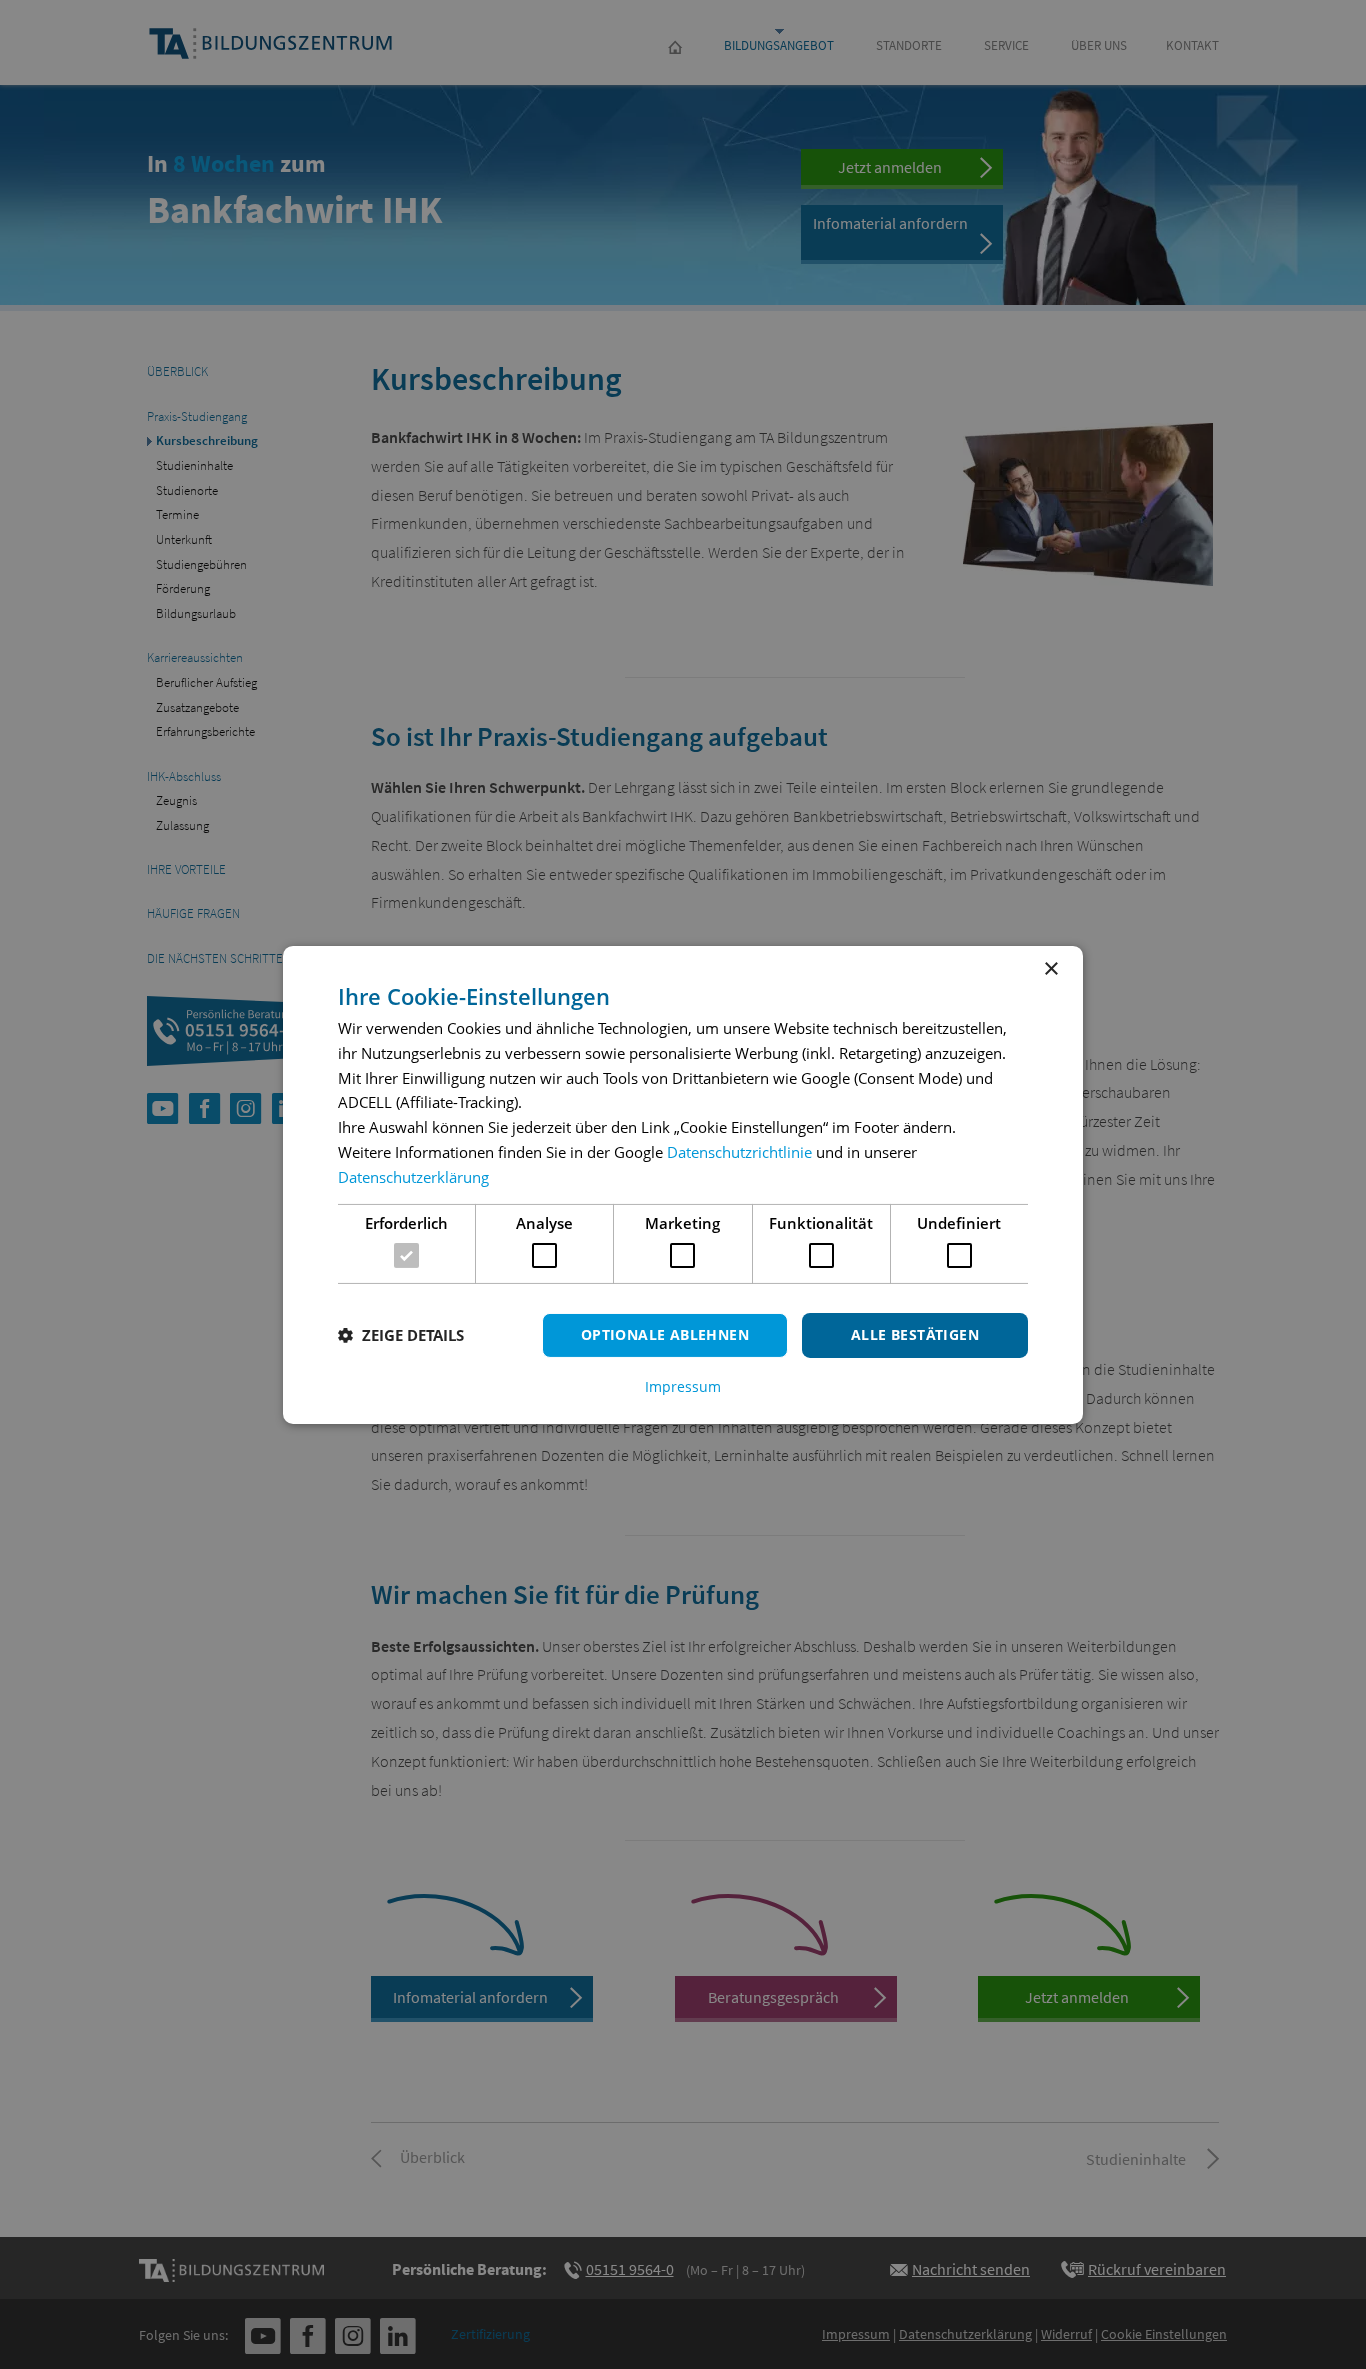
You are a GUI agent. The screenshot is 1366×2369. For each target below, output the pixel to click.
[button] (401, 1335)
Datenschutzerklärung (413, 1177)
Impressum (683, 1387)
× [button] (1050, 968)
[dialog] (683, 1184)
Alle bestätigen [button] (915, 1334)
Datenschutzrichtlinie (739, 1152)
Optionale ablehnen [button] (665, 1334)
